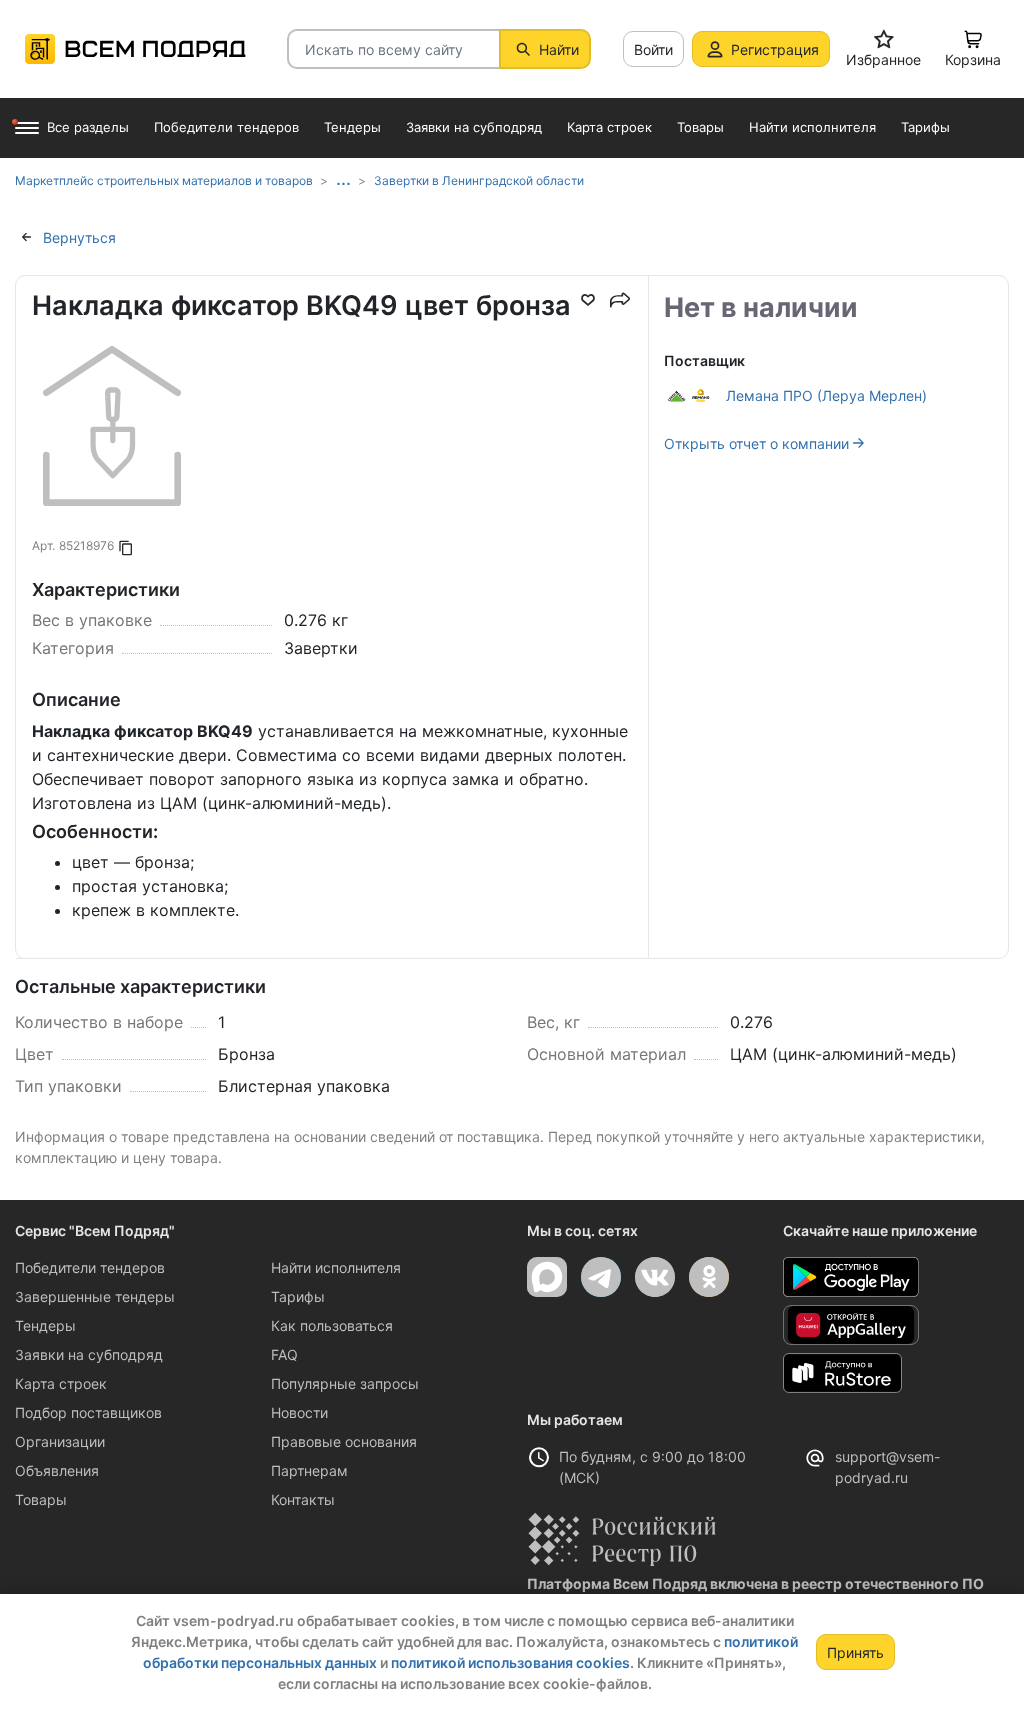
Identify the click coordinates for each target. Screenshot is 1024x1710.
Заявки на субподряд (89, 1354)
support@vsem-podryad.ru (887, 1467)
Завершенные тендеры (95, 1296)
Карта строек (61, 1383)
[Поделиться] (620, 300)
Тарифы (298, 1296)
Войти (653, 49)
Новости (299, 1412)
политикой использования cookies (510, 1662)
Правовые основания (344, 1441)
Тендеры (45, 1325)
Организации (60, 1441)
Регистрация (775, 49)
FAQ (284, 1354)
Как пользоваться (332, 1325)
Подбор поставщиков (88, 1412)
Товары (41, 1499)
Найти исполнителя (336, 1267)
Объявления (57, 1470)
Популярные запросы (345, 1383)
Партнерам (309, 1470)
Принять (855, 1652)
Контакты (303, 1499)
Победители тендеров (90, 1267)
